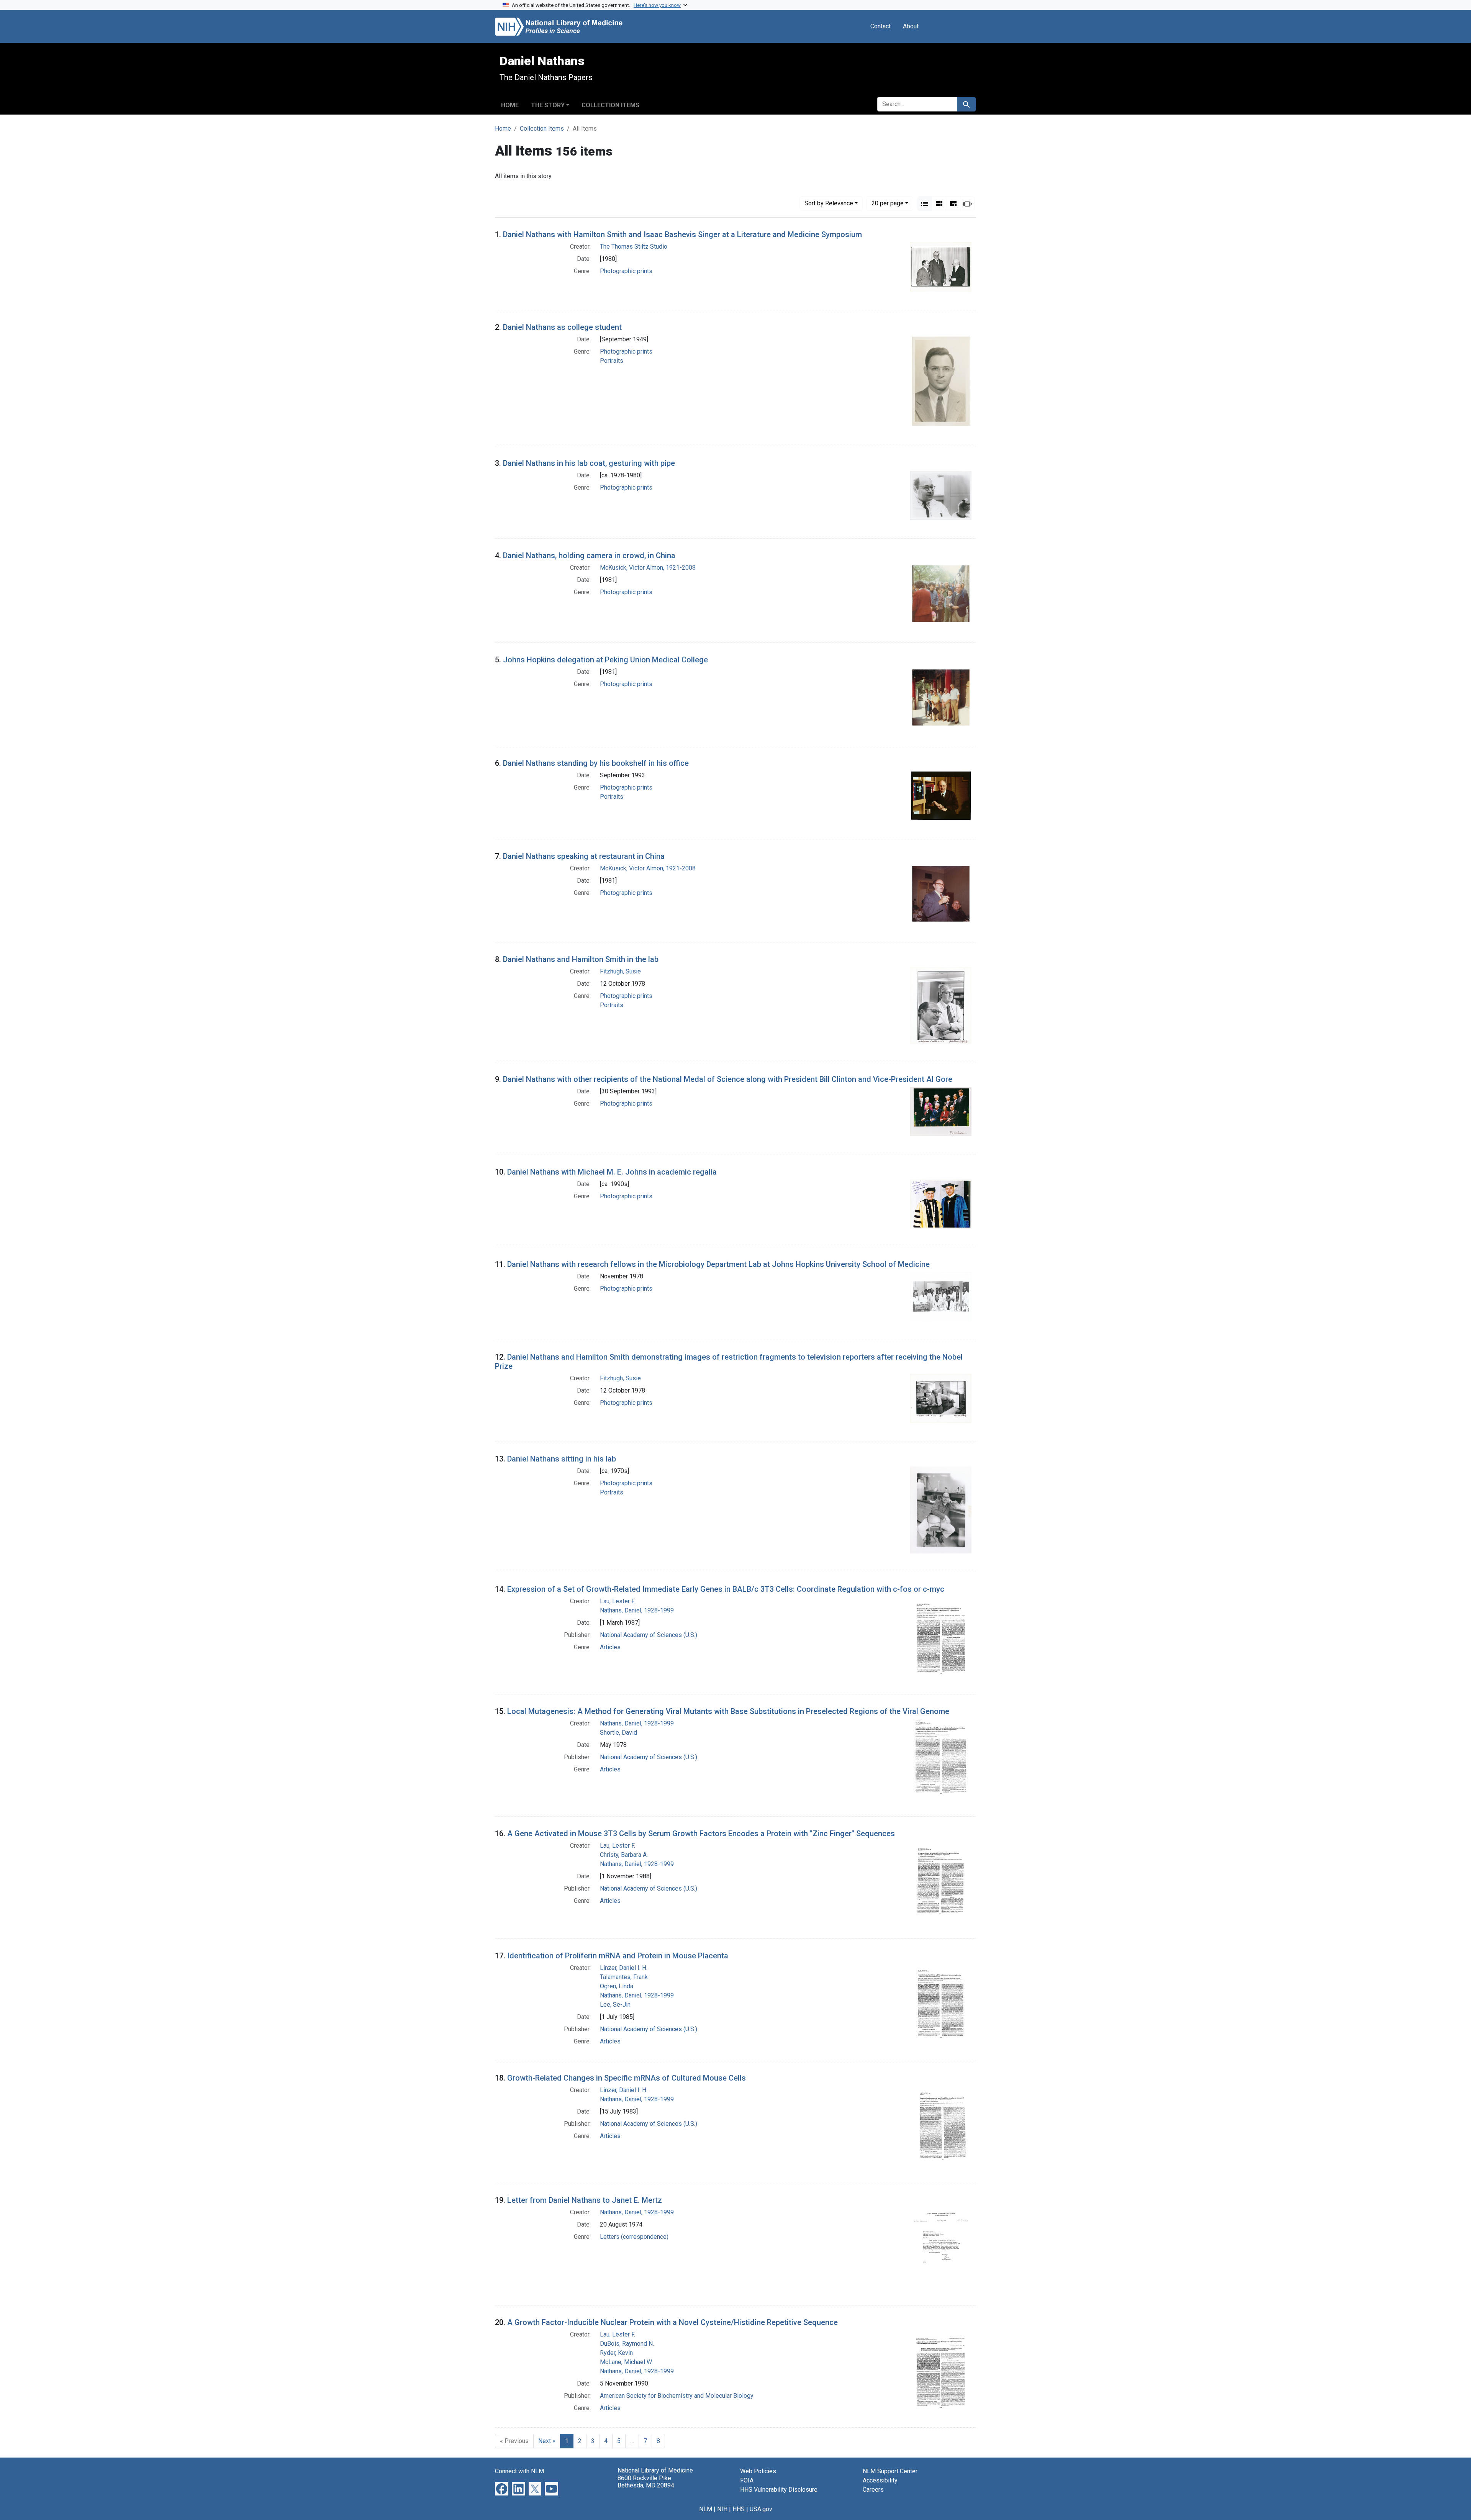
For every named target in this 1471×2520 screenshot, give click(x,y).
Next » (547, 2441)
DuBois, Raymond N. (627, 2344)
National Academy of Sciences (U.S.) (649, 1635)
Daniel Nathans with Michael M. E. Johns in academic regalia (612, 1172)
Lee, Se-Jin (615, 2005)
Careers (873, 2490)
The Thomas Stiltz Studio (634, 247)
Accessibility (880, 2480)
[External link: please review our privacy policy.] (502, 2488)
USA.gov (761, 2509)
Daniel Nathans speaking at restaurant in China (584, 856)
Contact (880, 26)
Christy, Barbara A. (624, 1855)
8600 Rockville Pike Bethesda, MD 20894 (646, 2482)
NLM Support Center (890, 2471)
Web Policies (758, 2471)
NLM (706, 2509)
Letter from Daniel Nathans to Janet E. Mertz (585, 2200)
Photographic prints (626, 271)
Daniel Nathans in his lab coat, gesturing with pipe (589, 463)
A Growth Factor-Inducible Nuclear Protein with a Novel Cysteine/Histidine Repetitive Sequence (672, 2322)
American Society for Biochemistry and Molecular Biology (677, 2396)
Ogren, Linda (617, 1986)
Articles (610, 1647)
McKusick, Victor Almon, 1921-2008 (648, 568)
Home (510, 105)
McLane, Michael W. (626, 2362)
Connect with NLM (519, 2471)
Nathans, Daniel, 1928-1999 (637, 1610)
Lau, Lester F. (618, 1601)
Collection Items (610, 105)
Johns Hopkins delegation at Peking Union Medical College (605, 660)
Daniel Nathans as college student (562, 327)
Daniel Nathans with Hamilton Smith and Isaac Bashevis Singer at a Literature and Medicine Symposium (682, 234)
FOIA (747, 2480)
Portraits (612, 361)
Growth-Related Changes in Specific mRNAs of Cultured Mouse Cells (627, 2078)
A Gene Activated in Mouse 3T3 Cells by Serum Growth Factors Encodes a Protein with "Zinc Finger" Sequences (701, 1833)
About (911, 26)
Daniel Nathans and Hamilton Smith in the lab (581, 959)
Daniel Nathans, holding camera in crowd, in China (589, 555)
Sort (829, 203)
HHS (739, 2509)
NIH (722, 2509)
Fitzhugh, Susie (620, 971)
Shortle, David (618, 1733)
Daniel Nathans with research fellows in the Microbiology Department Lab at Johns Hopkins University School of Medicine (718, 1264)
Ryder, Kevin (616, 2353)
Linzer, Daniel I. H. (624, 1968)
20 (888, 203)
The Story (548, 105)
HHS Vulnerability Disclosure (779, 2490)
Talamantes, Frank (624, 1977)
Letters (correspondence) (634, 2237)
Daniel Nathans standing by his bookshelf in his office (596, 763)
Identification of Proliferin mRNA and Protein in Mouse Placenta (618, 1956)
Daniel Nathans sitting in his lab (562, 1459)
